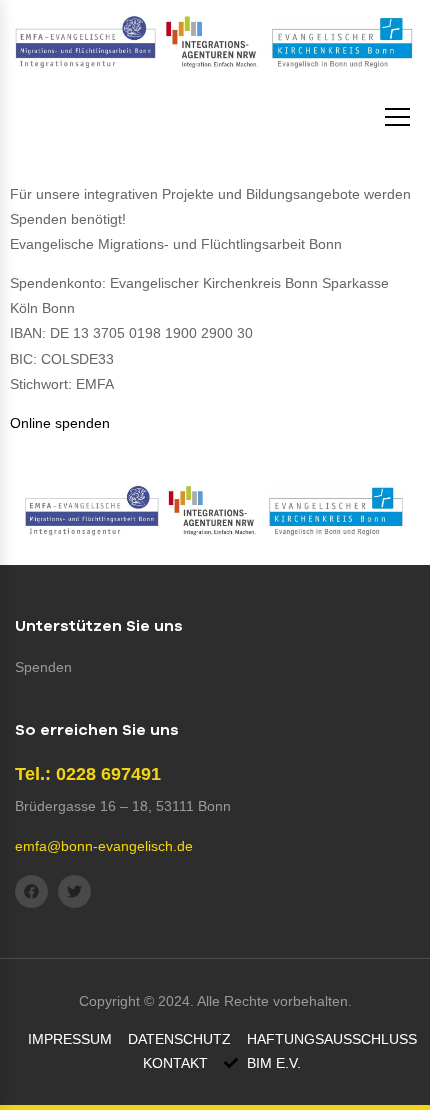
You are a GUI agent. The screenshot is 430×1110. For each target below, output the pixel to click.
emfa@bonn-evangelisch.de (104, 846)
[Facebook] (31, 891)
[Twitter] (74, 891)
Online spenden (60, 423)
